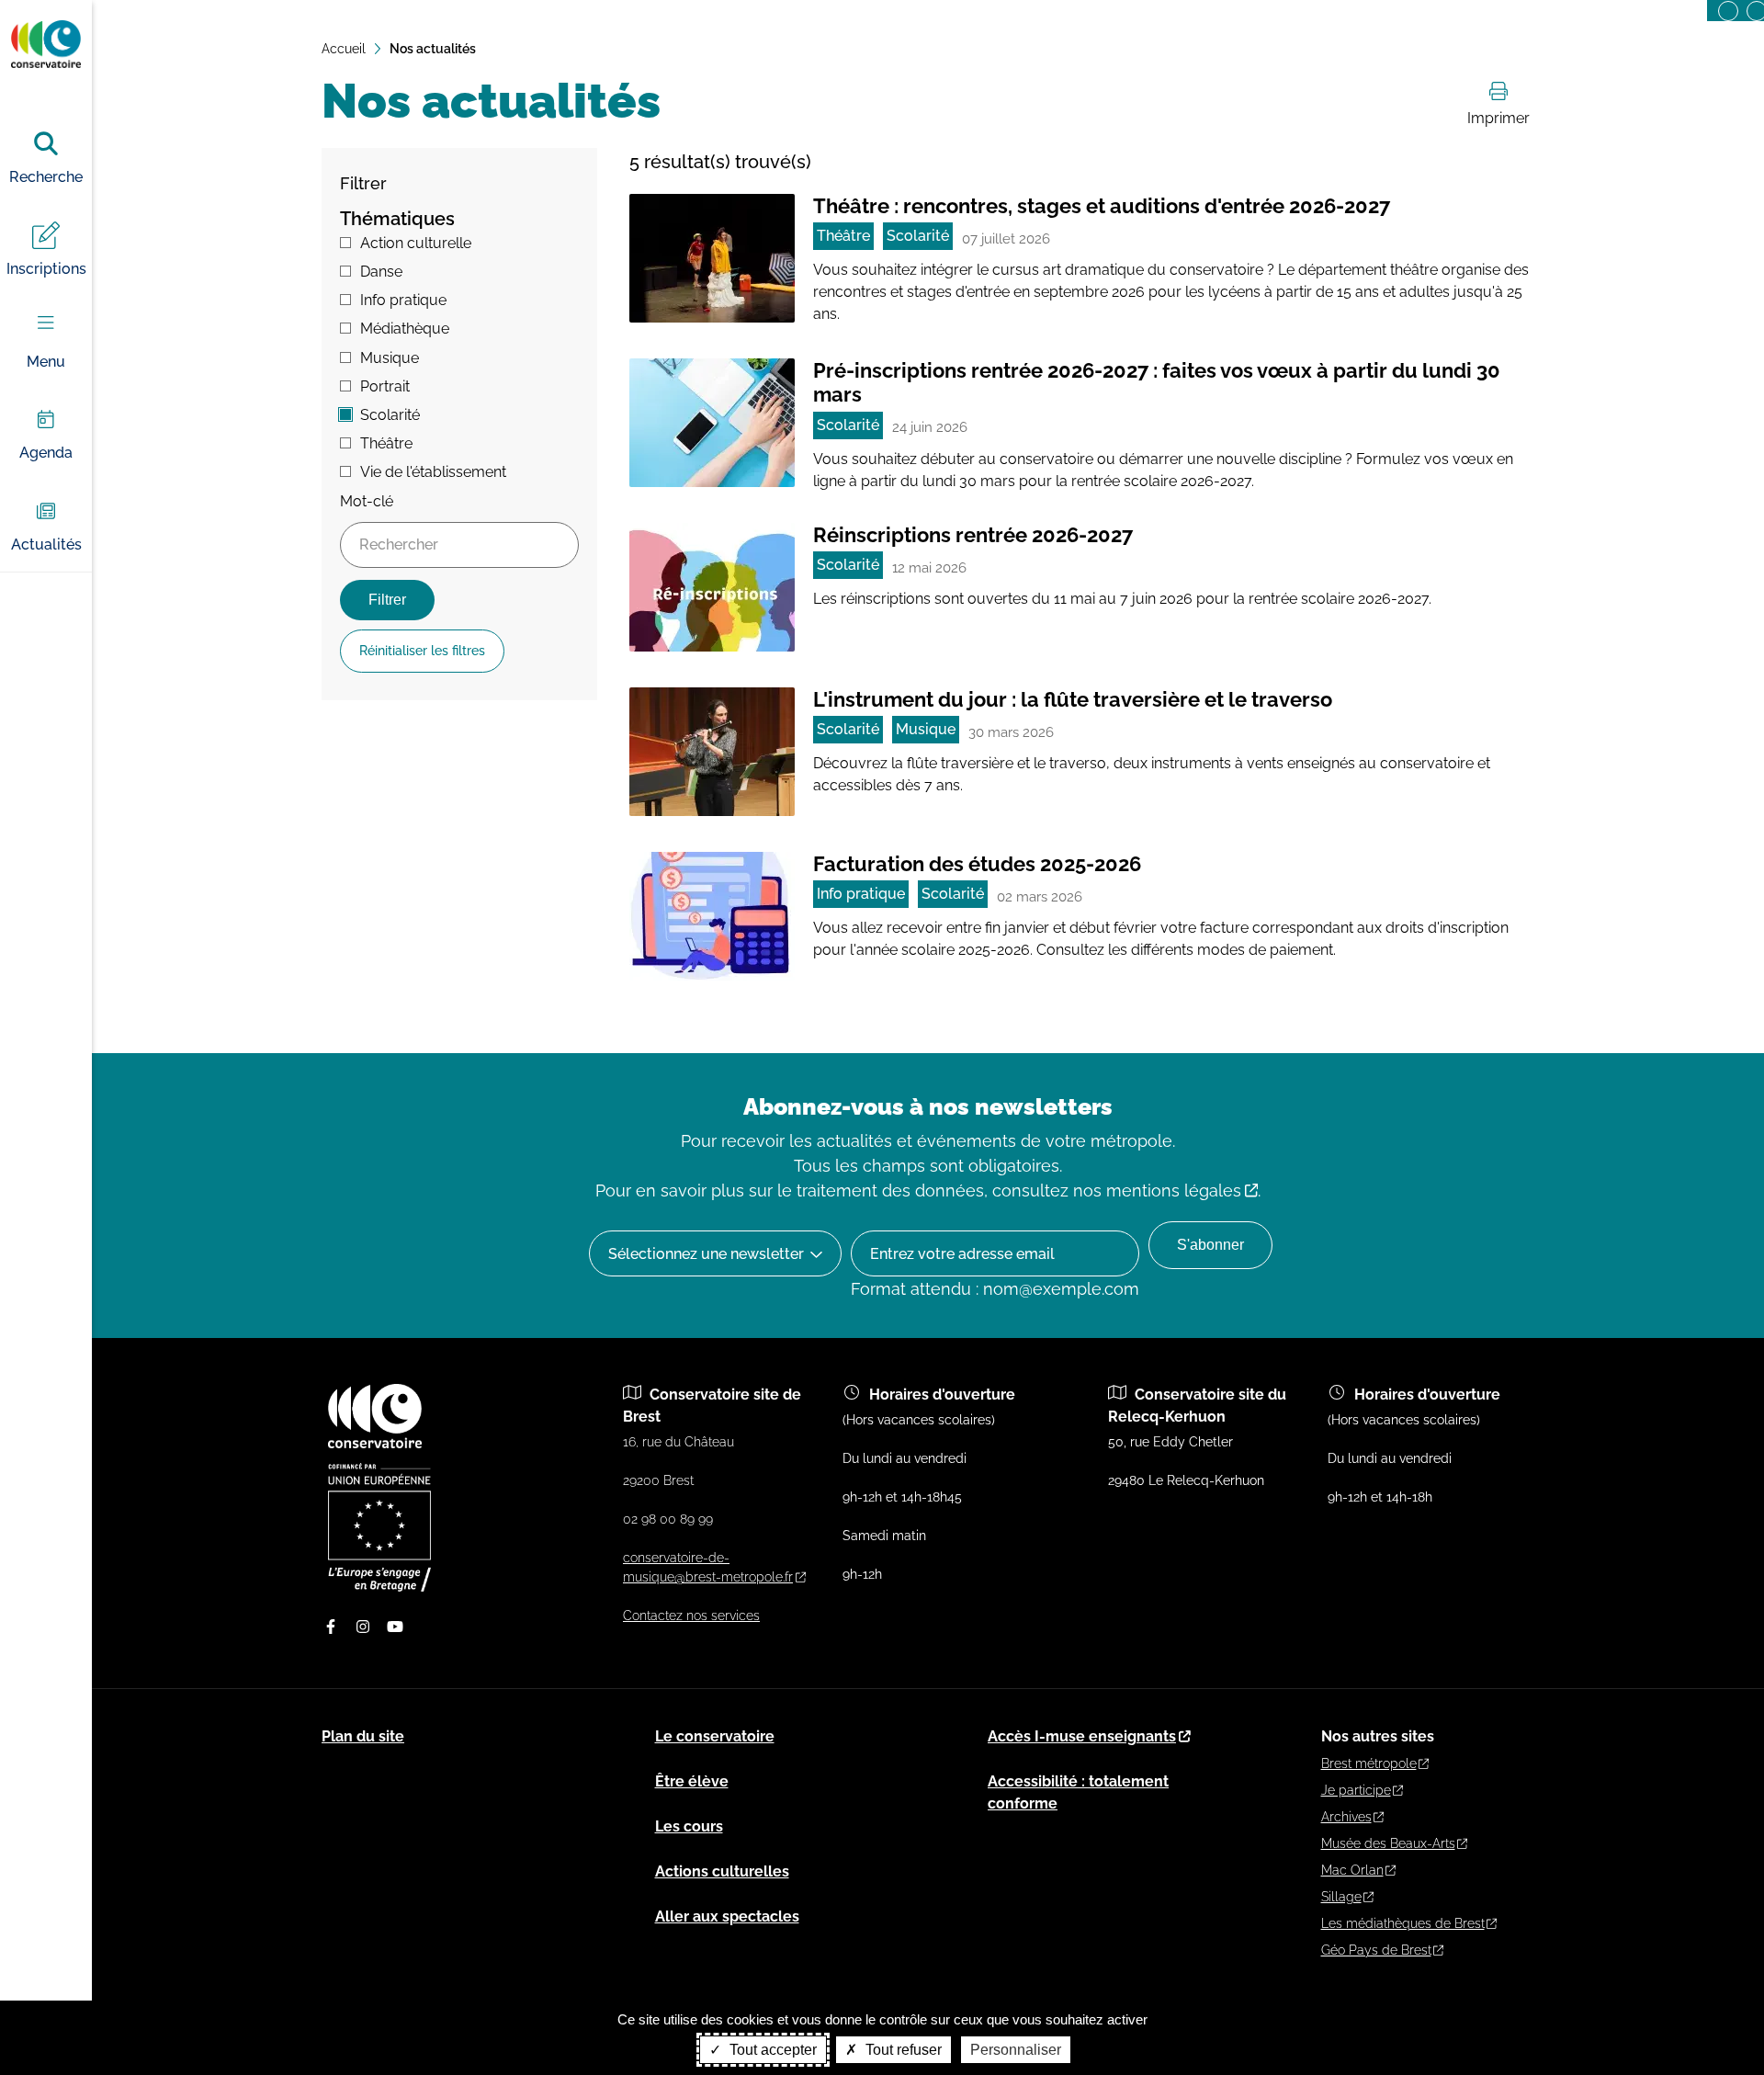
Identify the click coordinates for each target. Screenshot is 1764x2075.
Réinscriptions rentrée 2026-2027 (973, 535)
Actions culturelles (722, 1871)
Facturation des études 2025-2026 (977, 864)
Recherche (46, 177)
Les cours (689, 1826)
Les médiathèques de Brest (1403, 1923)
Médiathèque (405, 329)
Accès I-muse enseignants (1082, 1736)
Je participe (1356, 1790)
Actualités (46, 544)
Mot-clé (367, 501)
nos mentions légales (1157, 1191)
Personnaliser (1016, 2050)
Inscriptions (46, 269)
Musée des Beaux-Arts (1388, 1843)
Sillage (1341, 1897)
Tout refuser (902, 2050)
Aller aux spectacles (727, 1916)
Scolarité (390, 415)
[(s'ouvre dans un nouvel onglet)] (379, 1587)
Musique (390, 358)
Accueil (344, 49)
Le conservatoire (715, 1736)
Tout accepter (771, 2050)
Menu (46, 362)
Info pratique (403, 300)
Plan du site (363, 1736)
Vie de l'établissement (433, 472)
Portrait (385, 386)
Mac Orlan (1352, 1870)
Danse (381, 272)
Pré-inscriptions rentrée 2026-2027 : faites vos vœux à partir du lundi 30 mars (1157, 382)
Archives (1346, 1817)
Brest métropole (1369, 1763)
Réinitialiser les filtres (422, 651)
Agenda (46, 453)
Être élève (692, 1781)
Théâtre (386, 443)
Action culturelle (416, 243)
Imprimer (1498, 118)
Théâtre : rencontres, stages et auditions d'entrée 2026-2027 (1102, 206)
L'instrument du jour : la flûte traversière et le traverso (1073, 699)
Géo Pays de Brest (1376, 1950)
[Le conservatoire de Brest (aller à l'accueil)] (375, 1444)
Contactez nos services (691, 1616)
